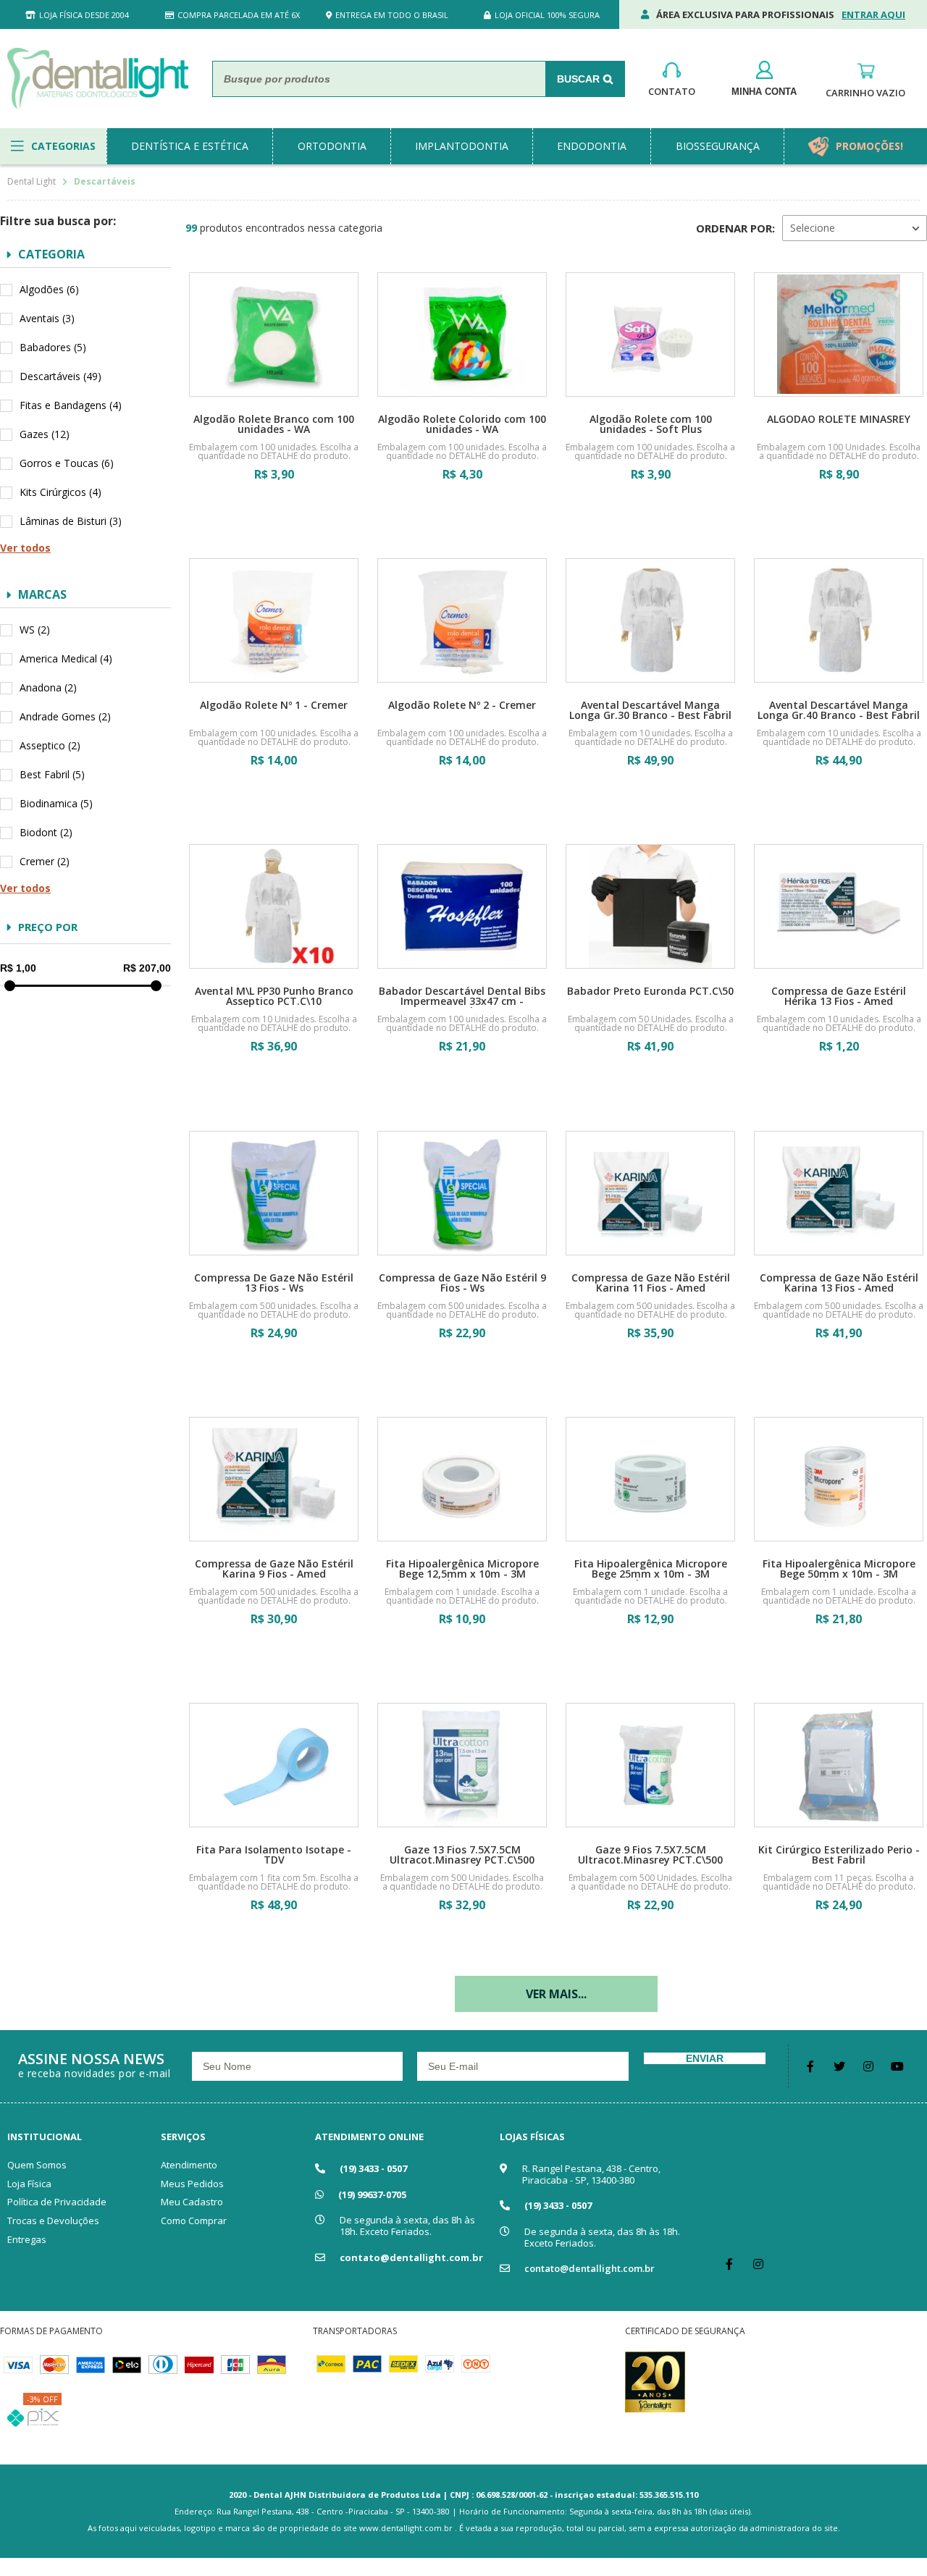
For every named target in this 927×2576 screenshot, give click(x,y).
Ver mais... (556, 1994)
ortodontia (332, 146)
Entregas (27, 2239)
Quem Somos (37, 2165)
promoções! (869, 146)
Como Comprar (194, 2221)
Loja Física (29, 2184)
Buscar (578, 79)
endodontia (592, 146)
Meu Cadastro (192, 2202)
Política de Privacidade (57, 2202)
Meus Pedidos (192, 2184)
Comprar (274, 516)
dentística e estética (190, 146)
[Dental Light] (98, 79)
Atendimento (189, 2165)
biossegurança (718, 146)
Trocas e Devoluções (53, 2221)
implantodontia (462, 146)
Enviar (705, 2058)
